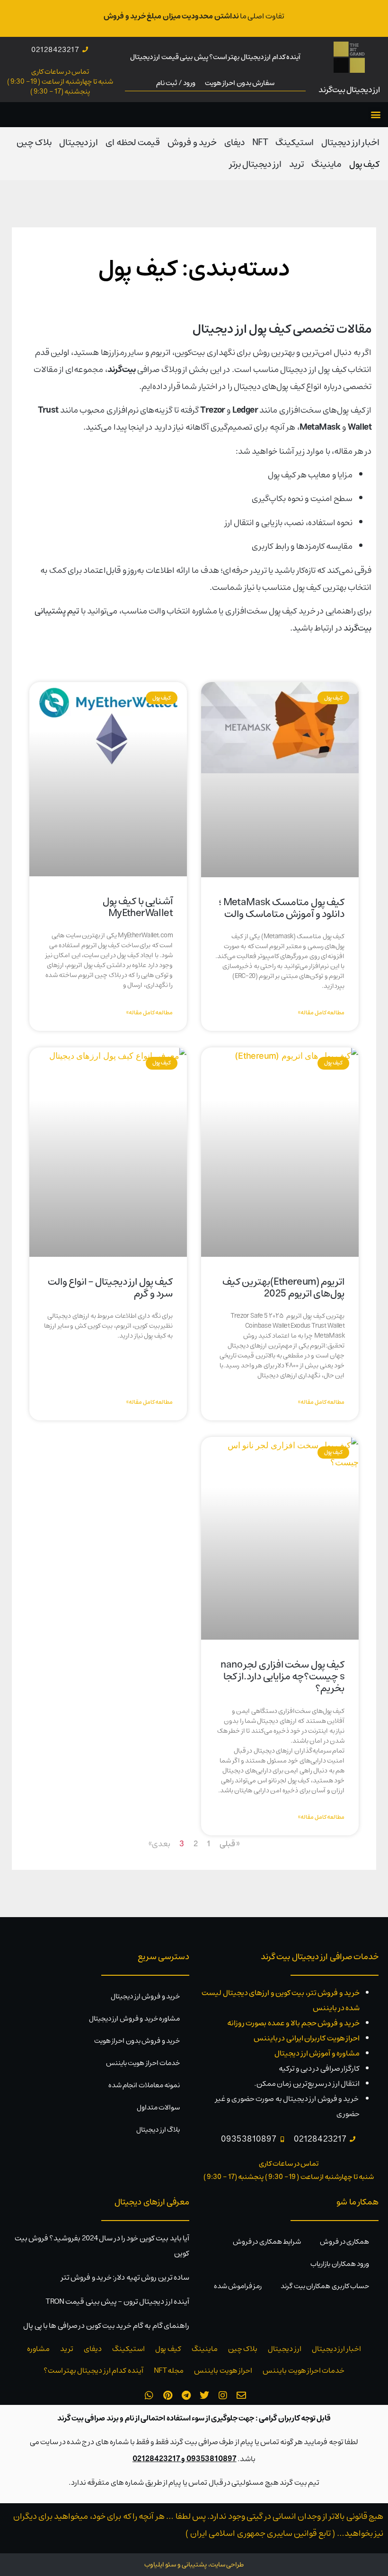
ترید (296, 164)
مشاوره (38, 2349)
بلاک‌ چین (34, 143)
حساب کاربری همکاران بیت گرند (325, 2286)
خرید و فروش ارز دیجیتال (145, 1996)
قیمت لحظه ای (133, 143)
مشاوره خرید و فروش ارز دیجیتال (134, 2018)
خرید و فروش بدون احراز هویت (137, 2041)
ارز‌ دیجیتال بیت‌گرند (349, 90)
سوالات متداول (158, 2107)
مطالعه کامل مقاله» (321, 1013)
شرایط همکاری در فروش (267, 2242)
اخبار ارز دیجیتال (350, 143)
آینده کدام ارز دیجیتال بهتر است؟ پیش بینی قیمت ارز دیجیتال (215, 57)
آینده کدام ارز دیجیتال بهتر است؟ (93, 2370)
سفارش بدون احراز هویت (240, 83)
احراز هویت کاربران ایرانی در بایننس (307, 2038)
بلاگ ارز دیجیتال (158, 2130)
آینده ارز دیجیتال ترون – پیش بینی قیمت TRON (117, 2301)
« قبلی (229, 1844)
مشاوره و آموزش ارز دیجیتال (317, 2053)
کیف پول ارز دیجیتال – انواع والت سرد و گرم (110, 1288)
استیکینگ (295, 143)
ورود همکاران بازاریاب (340, 2264)
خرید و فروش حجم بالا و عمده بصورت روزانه (293, 2023)
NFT (260, 143)
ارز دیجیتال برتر (256, 164)
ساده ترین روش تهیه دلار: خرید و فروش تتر (125, 2277)
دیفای (234, 143)
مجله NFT (169, 2370)
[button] (376, 115)
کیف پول (364, 164)
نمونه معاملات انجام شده (144, 2085)
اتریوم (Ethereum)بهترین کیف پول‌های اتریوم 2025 (283, 1288)
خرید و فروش (192, 143)
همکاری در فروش (344, 2242)
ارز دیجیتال (79, 143)
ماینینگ (326, 164)
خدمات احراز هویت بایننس (143, 2063)
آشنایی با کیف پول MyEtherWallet (138, 907)
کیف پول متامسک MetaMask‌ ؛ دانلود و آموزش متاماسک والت (282, 908)
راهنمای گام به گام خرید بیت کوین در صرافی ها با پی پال (106, 2325)
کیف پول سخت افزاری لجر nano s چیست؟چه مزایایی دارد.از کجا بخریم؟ (282, 1676)
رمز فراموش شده (238, 2286)
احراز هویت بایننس (223, 2370)
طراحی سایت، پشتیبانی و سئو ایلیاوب (194, 2565)
